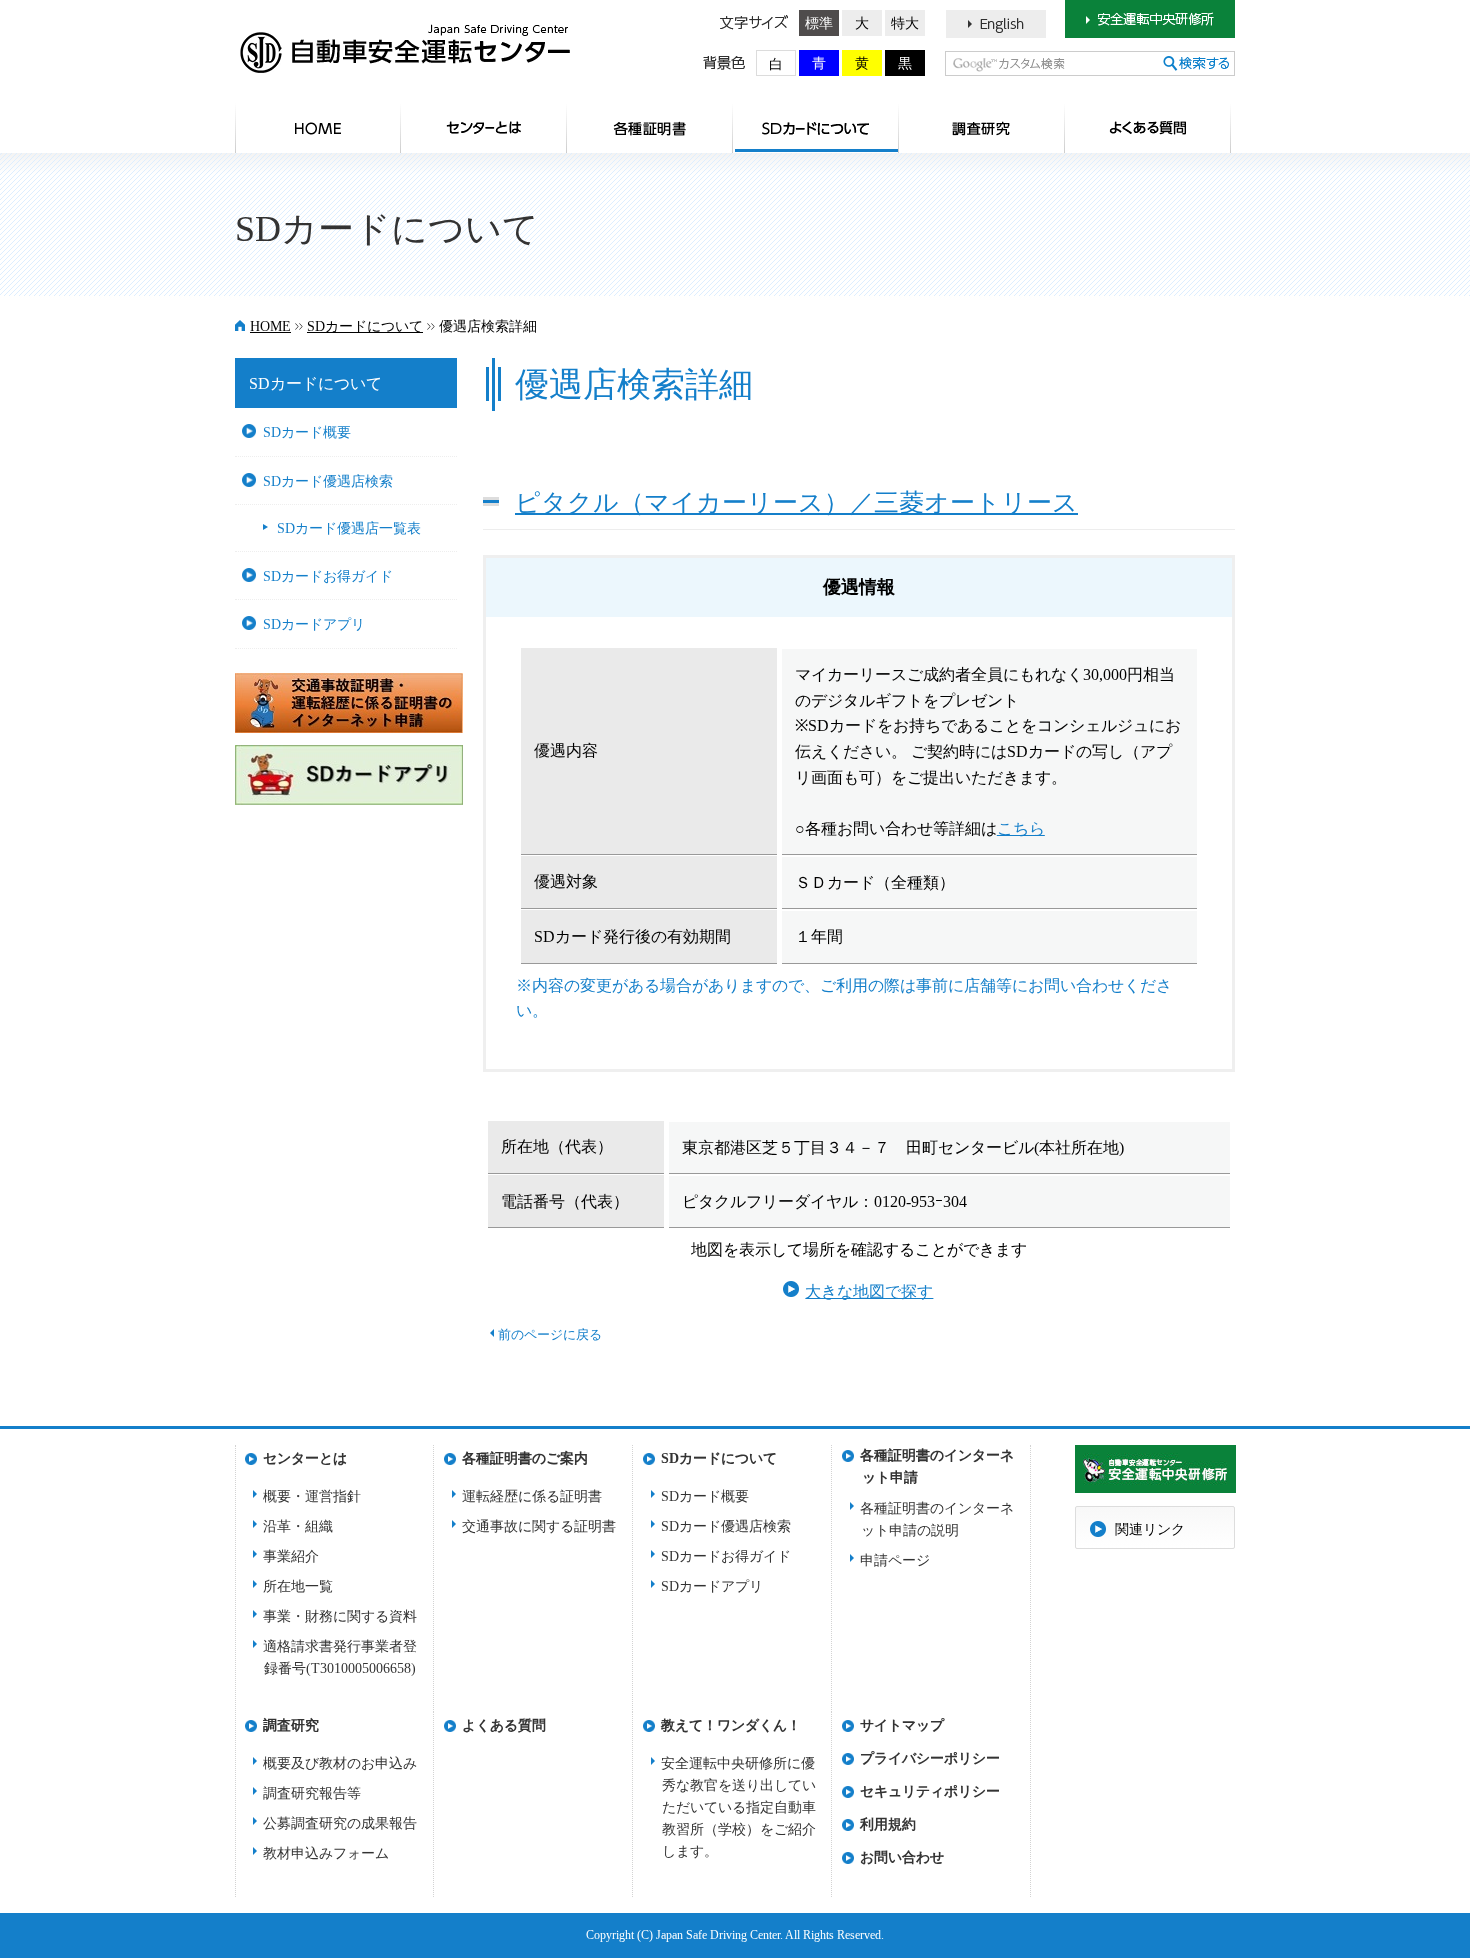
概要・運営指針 (312, 1496)
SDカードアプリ (314, 624)
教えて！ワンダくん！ (730, 1725)
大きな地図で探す (869, 1291)
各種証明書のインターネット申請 (937, 1461)
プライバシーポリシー (929, 1758)
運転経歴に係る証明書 (532, 1496)
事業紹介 (291, 1556)
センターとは (484, 128)
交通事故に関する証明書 (539, 1526)
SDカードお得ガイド (328, 576)
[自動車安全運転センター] (402, 54)
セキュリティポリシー (929, 1791)
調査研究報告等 (312, 1793)
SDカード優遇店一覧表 (349, 528)
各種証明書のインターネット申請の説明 (937, 1519)
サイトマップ (901, 1725)
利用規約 (887, 1824)
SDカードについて (816, 128)
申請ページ (895, 1560)
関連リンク (1150, 1529)
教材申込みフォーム (326, 1853)
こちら (1021, 828)
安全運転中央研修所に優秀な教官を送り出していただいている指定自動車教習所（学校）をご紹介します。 (738, 1807)
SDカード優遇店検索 (328, 481)
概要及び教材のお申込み (340, 1763)
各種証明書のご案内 (650, 128)
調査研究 (982, 128)
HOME (318, 128)
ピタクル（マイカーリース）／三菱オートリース (796, 502)
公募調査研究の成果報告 (340, 1823)
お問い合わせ (901, 1857)
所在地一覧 (298, 1586)
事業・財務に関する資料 (340, 1616)
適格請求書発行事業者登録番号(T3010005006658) (340, 1657)
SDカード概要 (307, 432)
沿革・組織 (298, 1526)
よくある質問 (1148, 128)
